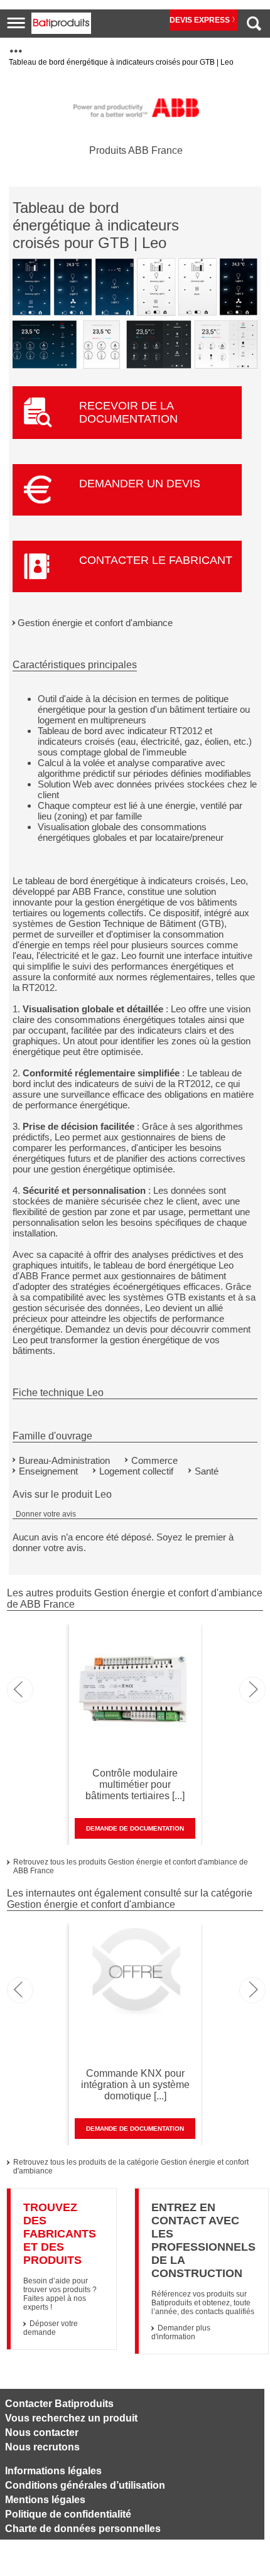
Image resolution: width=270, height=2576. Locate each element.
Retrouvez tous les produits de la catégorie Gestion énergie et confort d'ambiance (131, 2167)
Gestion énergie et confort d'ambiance (95, 623)
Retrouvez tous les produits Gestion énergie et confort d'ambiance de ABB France (131, 1866)
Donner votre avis (46, 1514)
